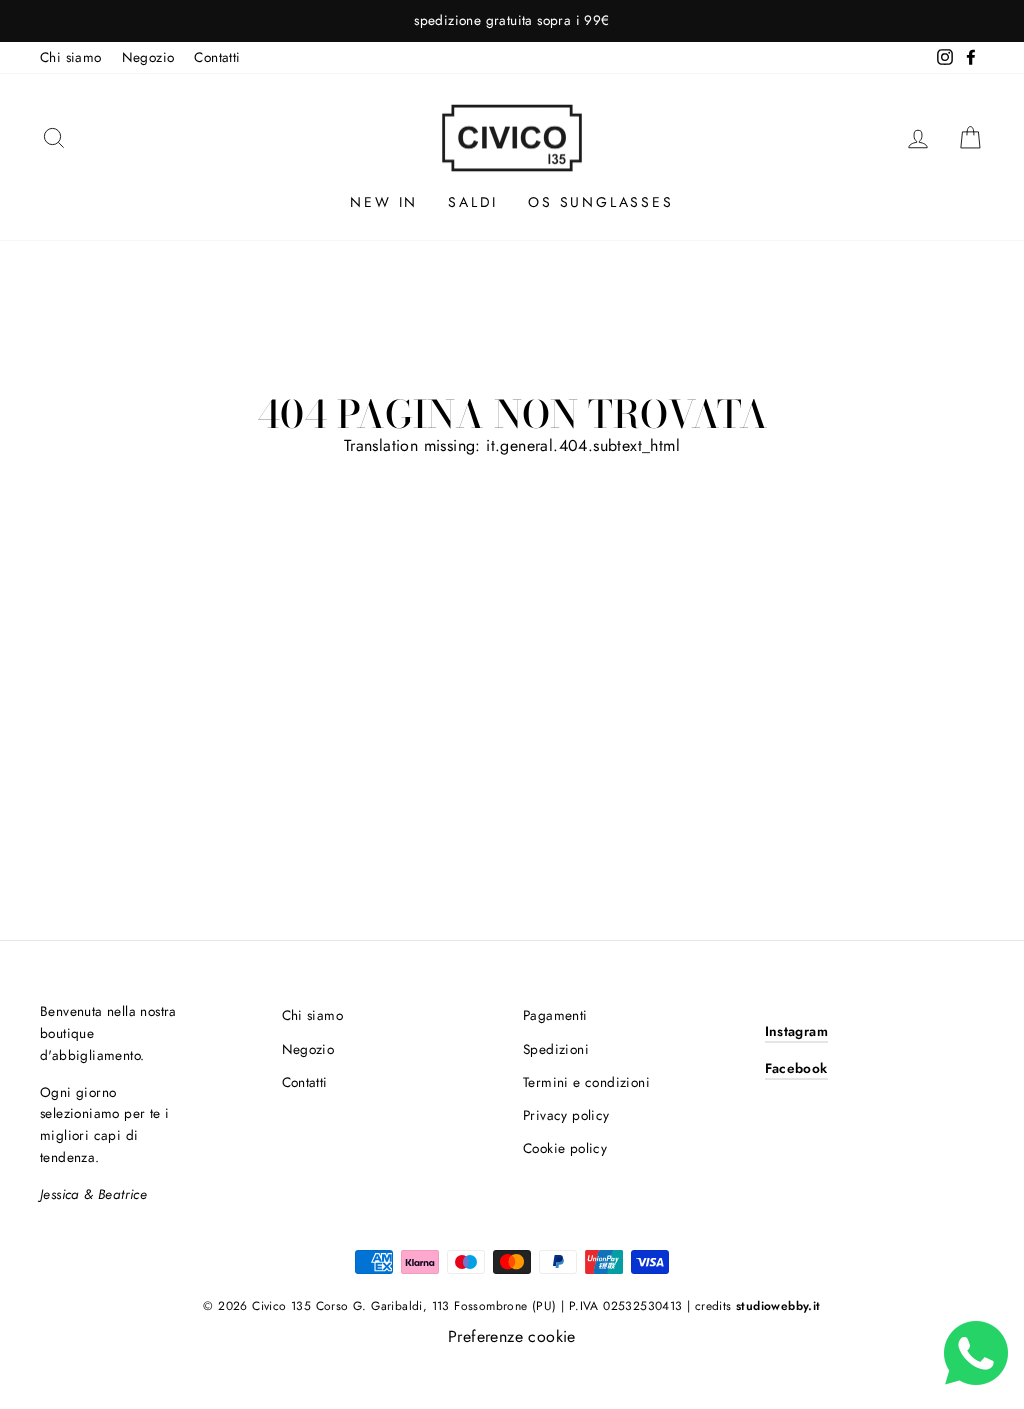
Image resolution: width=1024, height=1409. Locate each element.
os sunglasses (600, 202)
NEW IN (384, 202)
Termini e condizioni (586, 1082)
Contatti (217, 57)
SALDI (473, 202)
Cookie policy (565, 1148)
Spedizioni (556, 1049)
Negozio (148, 57)
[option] (512, 21)
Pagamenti (555, 1015)
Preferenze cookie (512, 1336)
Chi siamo (71, 57)
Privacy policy (566, 1115)
